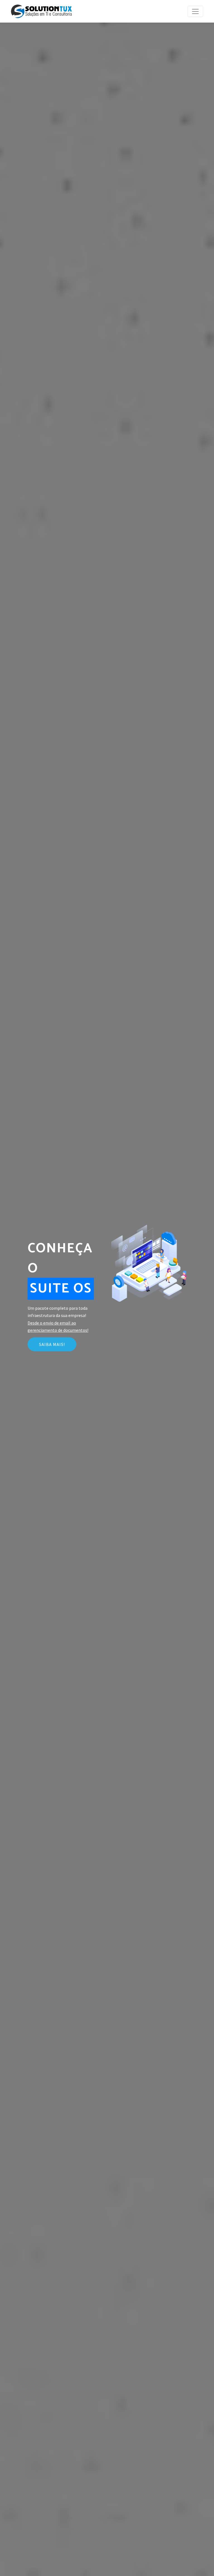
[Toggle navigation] (195, 11)
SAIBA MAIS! (52, 1344)
